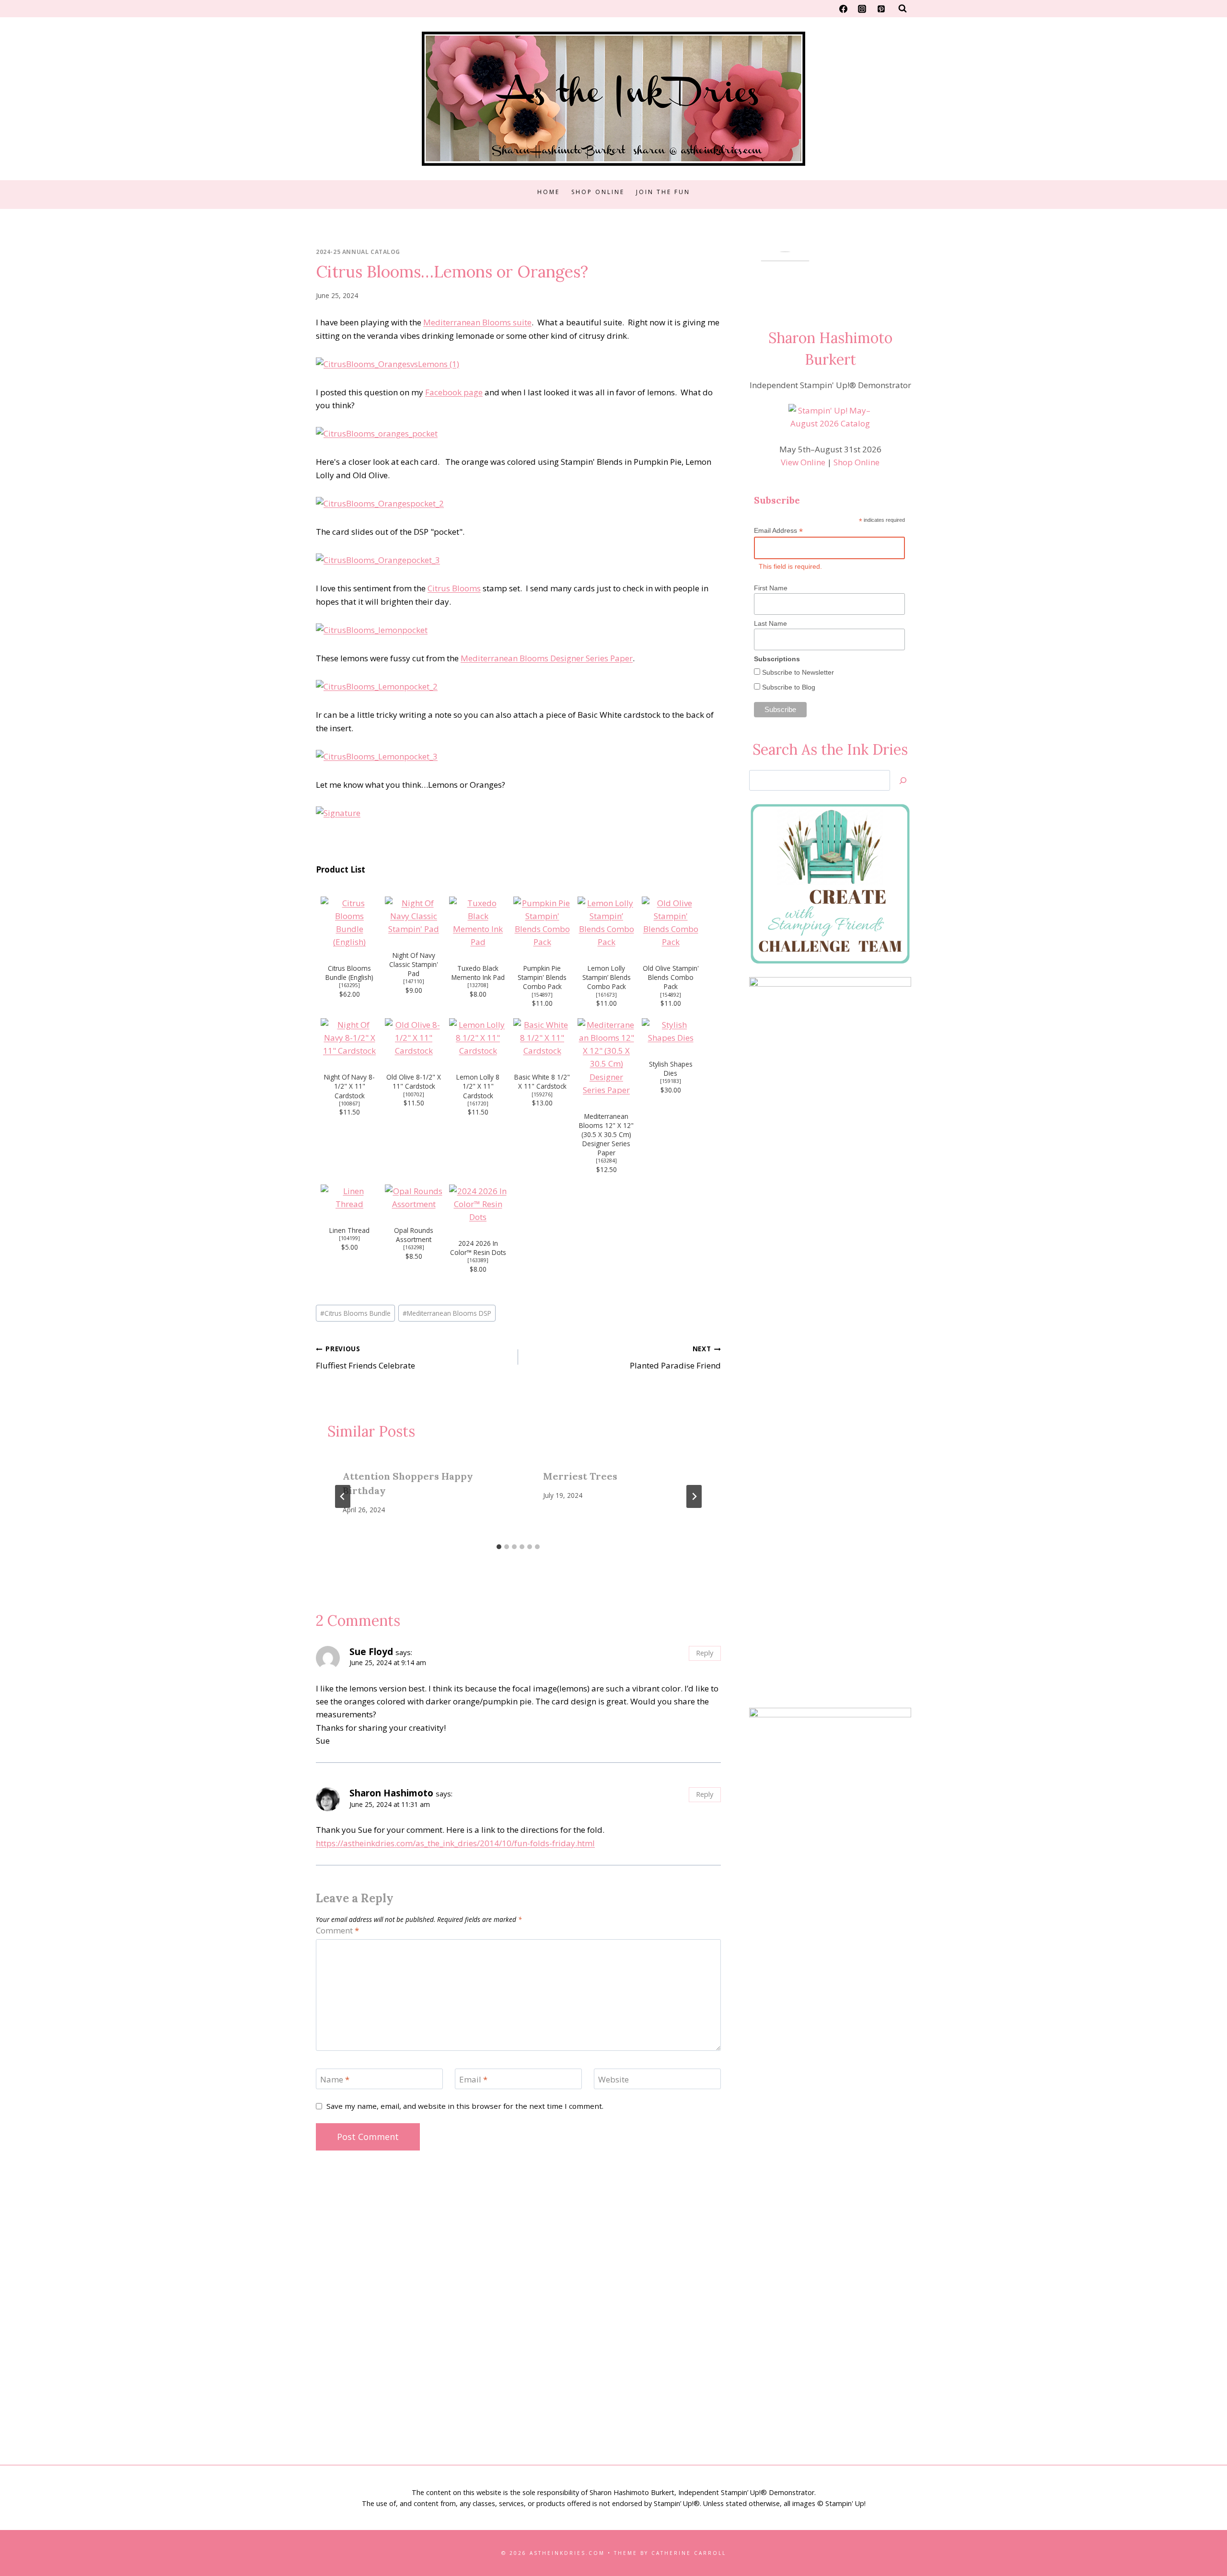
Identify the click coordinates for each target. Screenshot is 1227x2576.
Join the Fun (663, 192)
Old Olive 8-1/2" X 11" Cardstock (414, 1081)
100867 (349, 1104)
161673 (606, 995)
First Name (771, 588)
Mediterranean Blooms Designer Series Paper (547, 658)
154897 (542, 995)
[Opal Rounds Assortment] (414, 1197)
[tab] (499, 1547)
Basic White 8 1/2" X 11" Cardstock (542, 1081)
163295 (349, 985)
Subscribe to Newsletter (797, 672)
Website (613, 2079)
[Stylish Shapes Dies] (671, 1031)
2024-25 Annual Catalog (358, 252)
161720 (478, 1104)
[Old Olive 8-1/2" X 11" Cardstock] (414, 1038)
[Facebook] (844, 9)
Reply (705, 1653)
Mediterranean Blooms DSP (447, 1313)
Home (549, 192)
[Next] (694, 1496)
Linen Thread (349, 1230)
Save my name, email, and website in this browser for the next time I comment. (465, 2106)
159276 (542, 1094)
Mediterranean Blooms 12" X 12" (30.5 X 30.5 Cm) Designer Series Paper (606, 1134)
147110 (414, 981)
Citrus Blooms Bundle (355, 1313)
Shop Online (598, 192)
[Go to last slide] (343, 1496)
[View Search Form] (903, 9)
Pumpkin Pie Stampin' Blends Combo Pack (542, 977)
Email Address (778, 531)
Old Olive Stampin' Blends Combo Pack (671, 977)
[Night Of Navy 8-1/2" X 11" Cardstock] (349, 1038)
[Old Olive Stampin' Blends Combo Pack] (671, 923)
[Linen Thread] (349, 1197)
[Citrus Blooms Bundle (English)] (349, 923)
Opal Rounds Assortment (414, 1235)
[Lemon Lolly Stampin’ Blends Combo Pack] (606, 923)
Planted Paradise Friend (675, 1357)
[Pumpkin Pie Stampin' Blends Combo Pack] (542, 923)
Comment (337, 1931)
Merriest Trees (580, 1476)
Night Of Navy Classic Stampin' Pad (414, 964)
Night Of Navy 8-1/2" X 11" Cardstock (349, 1086)
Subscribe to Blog (788, 687)
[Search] (903, 780)
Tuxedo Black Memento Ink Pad (478, 973)
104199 (349, 1238)
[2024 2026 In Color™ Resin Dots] (478, 1204)
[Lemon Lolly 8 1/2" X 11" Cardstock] (478, 1038)
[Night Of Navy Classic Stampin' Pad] (414, 916)
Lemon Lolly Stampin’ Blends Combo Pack (607, 977)
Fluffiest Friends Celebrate (365, 1357)
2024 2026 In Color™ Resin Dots (478, 1248)
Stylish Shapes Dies (671, 1069)
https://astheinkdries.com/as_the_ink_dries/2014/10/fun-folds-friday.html (455, 1843)
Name (335, 2079)
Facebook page (454, 392)
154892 (671, 995)
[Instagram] (862, 9)
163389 (478, 1260)
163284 (606, 1161)
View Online (803, 462)
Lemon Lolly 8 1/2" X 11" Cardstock (478, 1086)
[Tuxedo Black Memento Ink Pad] (478, 923)
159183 (671, 1081)
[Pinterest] (881, 9)
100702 (414, 1094)
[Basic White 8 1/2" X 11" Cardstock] (542, 1038)
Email (473, 2079)
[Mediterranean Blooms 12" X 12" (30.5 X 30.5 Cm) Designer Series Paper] (606, 1057)
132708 (478, 985)
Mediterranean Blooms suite (477, 322)
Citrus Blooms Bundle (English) (349, 973)
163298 (414, 1247)
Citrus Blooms (454, 588)
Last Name (770, 623)
